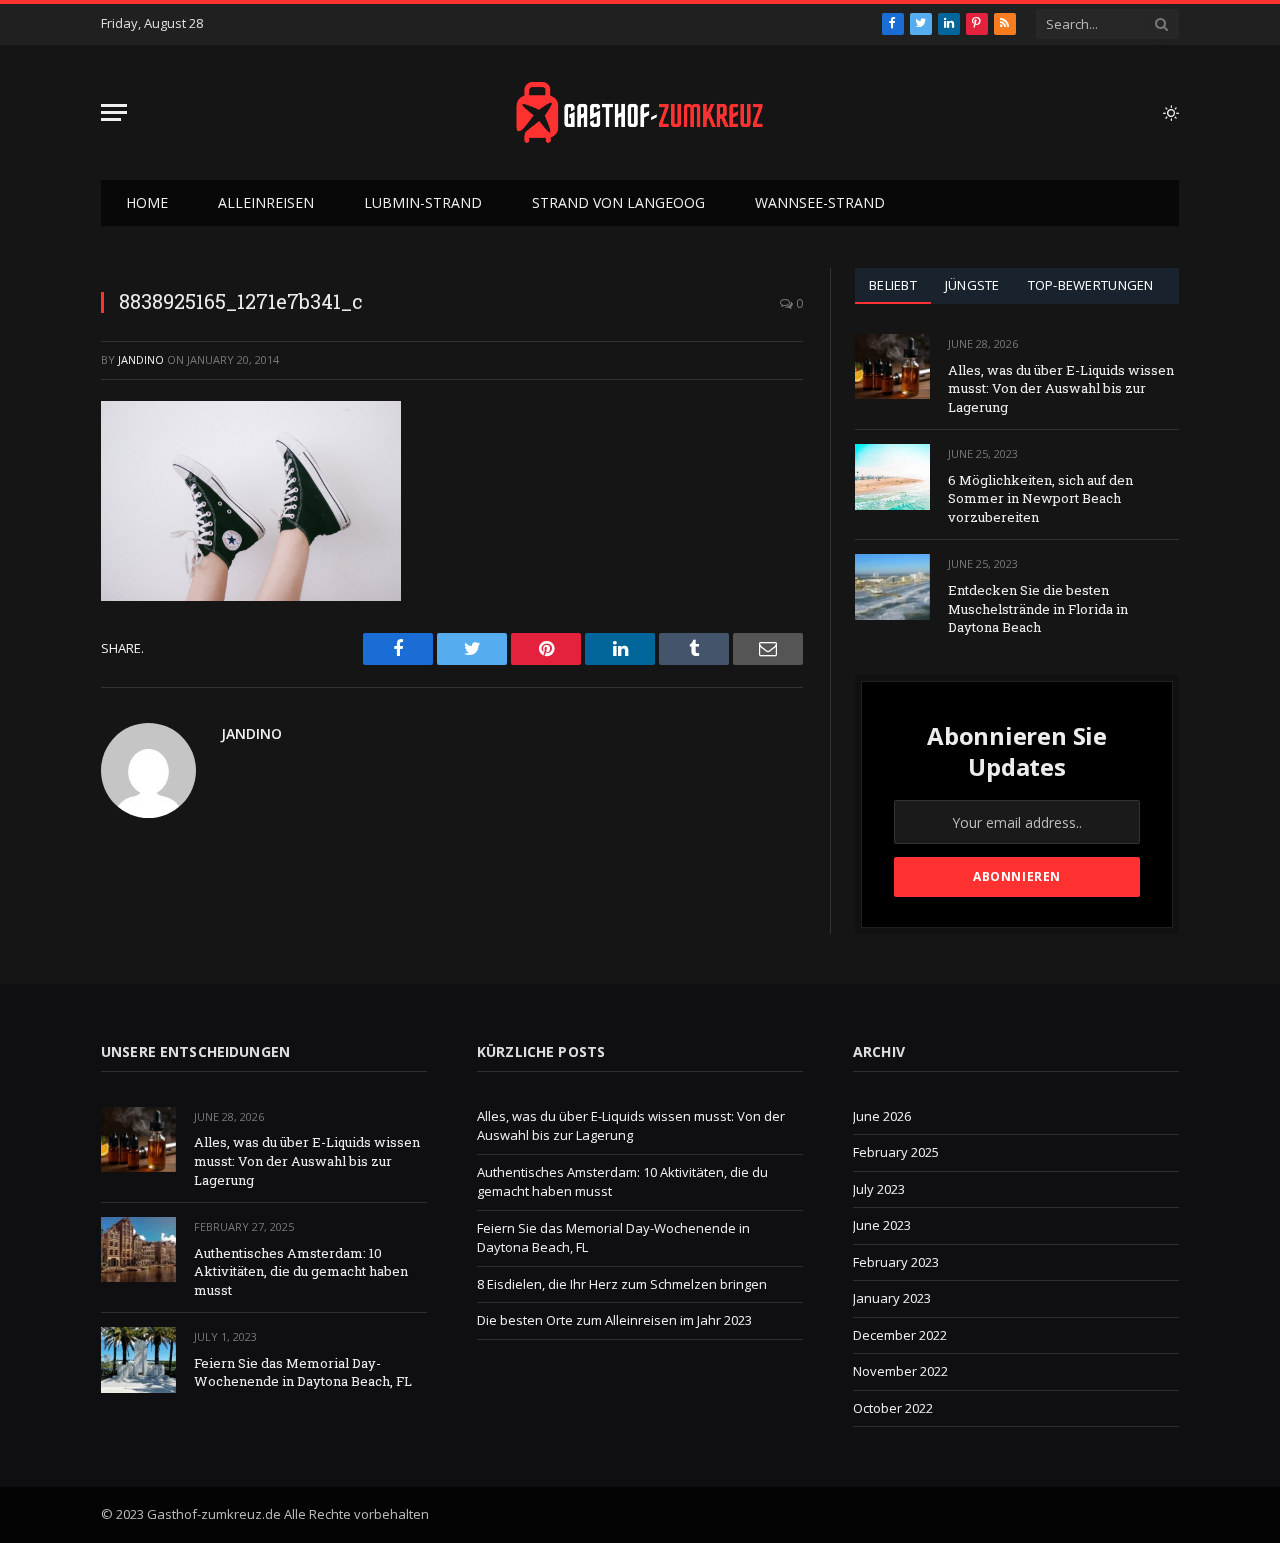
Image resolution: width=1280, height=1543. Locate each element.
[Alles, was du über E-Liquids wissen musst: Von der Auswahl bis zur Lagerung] (892, 366)
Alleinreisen (266, 202)
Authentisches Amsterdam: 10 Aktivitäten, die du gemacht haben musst (301, 1271)
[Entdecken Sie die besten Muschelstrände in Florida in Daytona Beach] (892, 586)
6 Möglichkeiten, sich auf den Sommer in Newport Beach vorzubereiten (1040, 498)
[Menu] (114, 112)
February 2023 (896, 1262)
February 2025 (896, 1152)
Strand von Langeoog (618, 202)
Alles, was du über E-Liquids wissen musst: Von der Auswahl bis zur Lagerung (1061, 388)
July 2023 (879, 1189)
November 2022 (900, 1371)
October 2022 (893, 1408)
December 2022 (900, 1335)
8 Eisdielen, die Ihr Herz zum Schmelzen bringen (622, 1284)
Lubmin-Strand (423, 202)
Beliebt (893, 285)
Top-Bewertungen (1091, 285)
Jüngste (972, 285)
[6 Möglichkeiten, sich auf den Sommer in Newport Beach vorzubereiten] (892, 476)
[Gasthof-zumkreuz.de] (640, 112)
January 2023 (892, 1298)
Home (147, 202)
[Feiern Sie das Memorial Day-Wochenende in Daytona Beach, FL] (138, 1359)
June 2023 (882, 1225)
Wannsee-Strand (820, 202)
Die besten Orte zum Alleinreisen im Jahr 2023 (614, 1320)
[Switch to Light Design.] (1169, 113)
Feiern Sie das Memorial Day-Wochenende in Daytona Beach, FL (303, 1372)
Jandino (141, 359)
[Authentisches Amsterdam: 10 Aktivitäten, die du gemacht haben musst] (138, 1249)
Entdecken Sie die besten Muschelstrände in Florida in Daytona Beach (1038, 608)
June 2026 (882, 1116)
